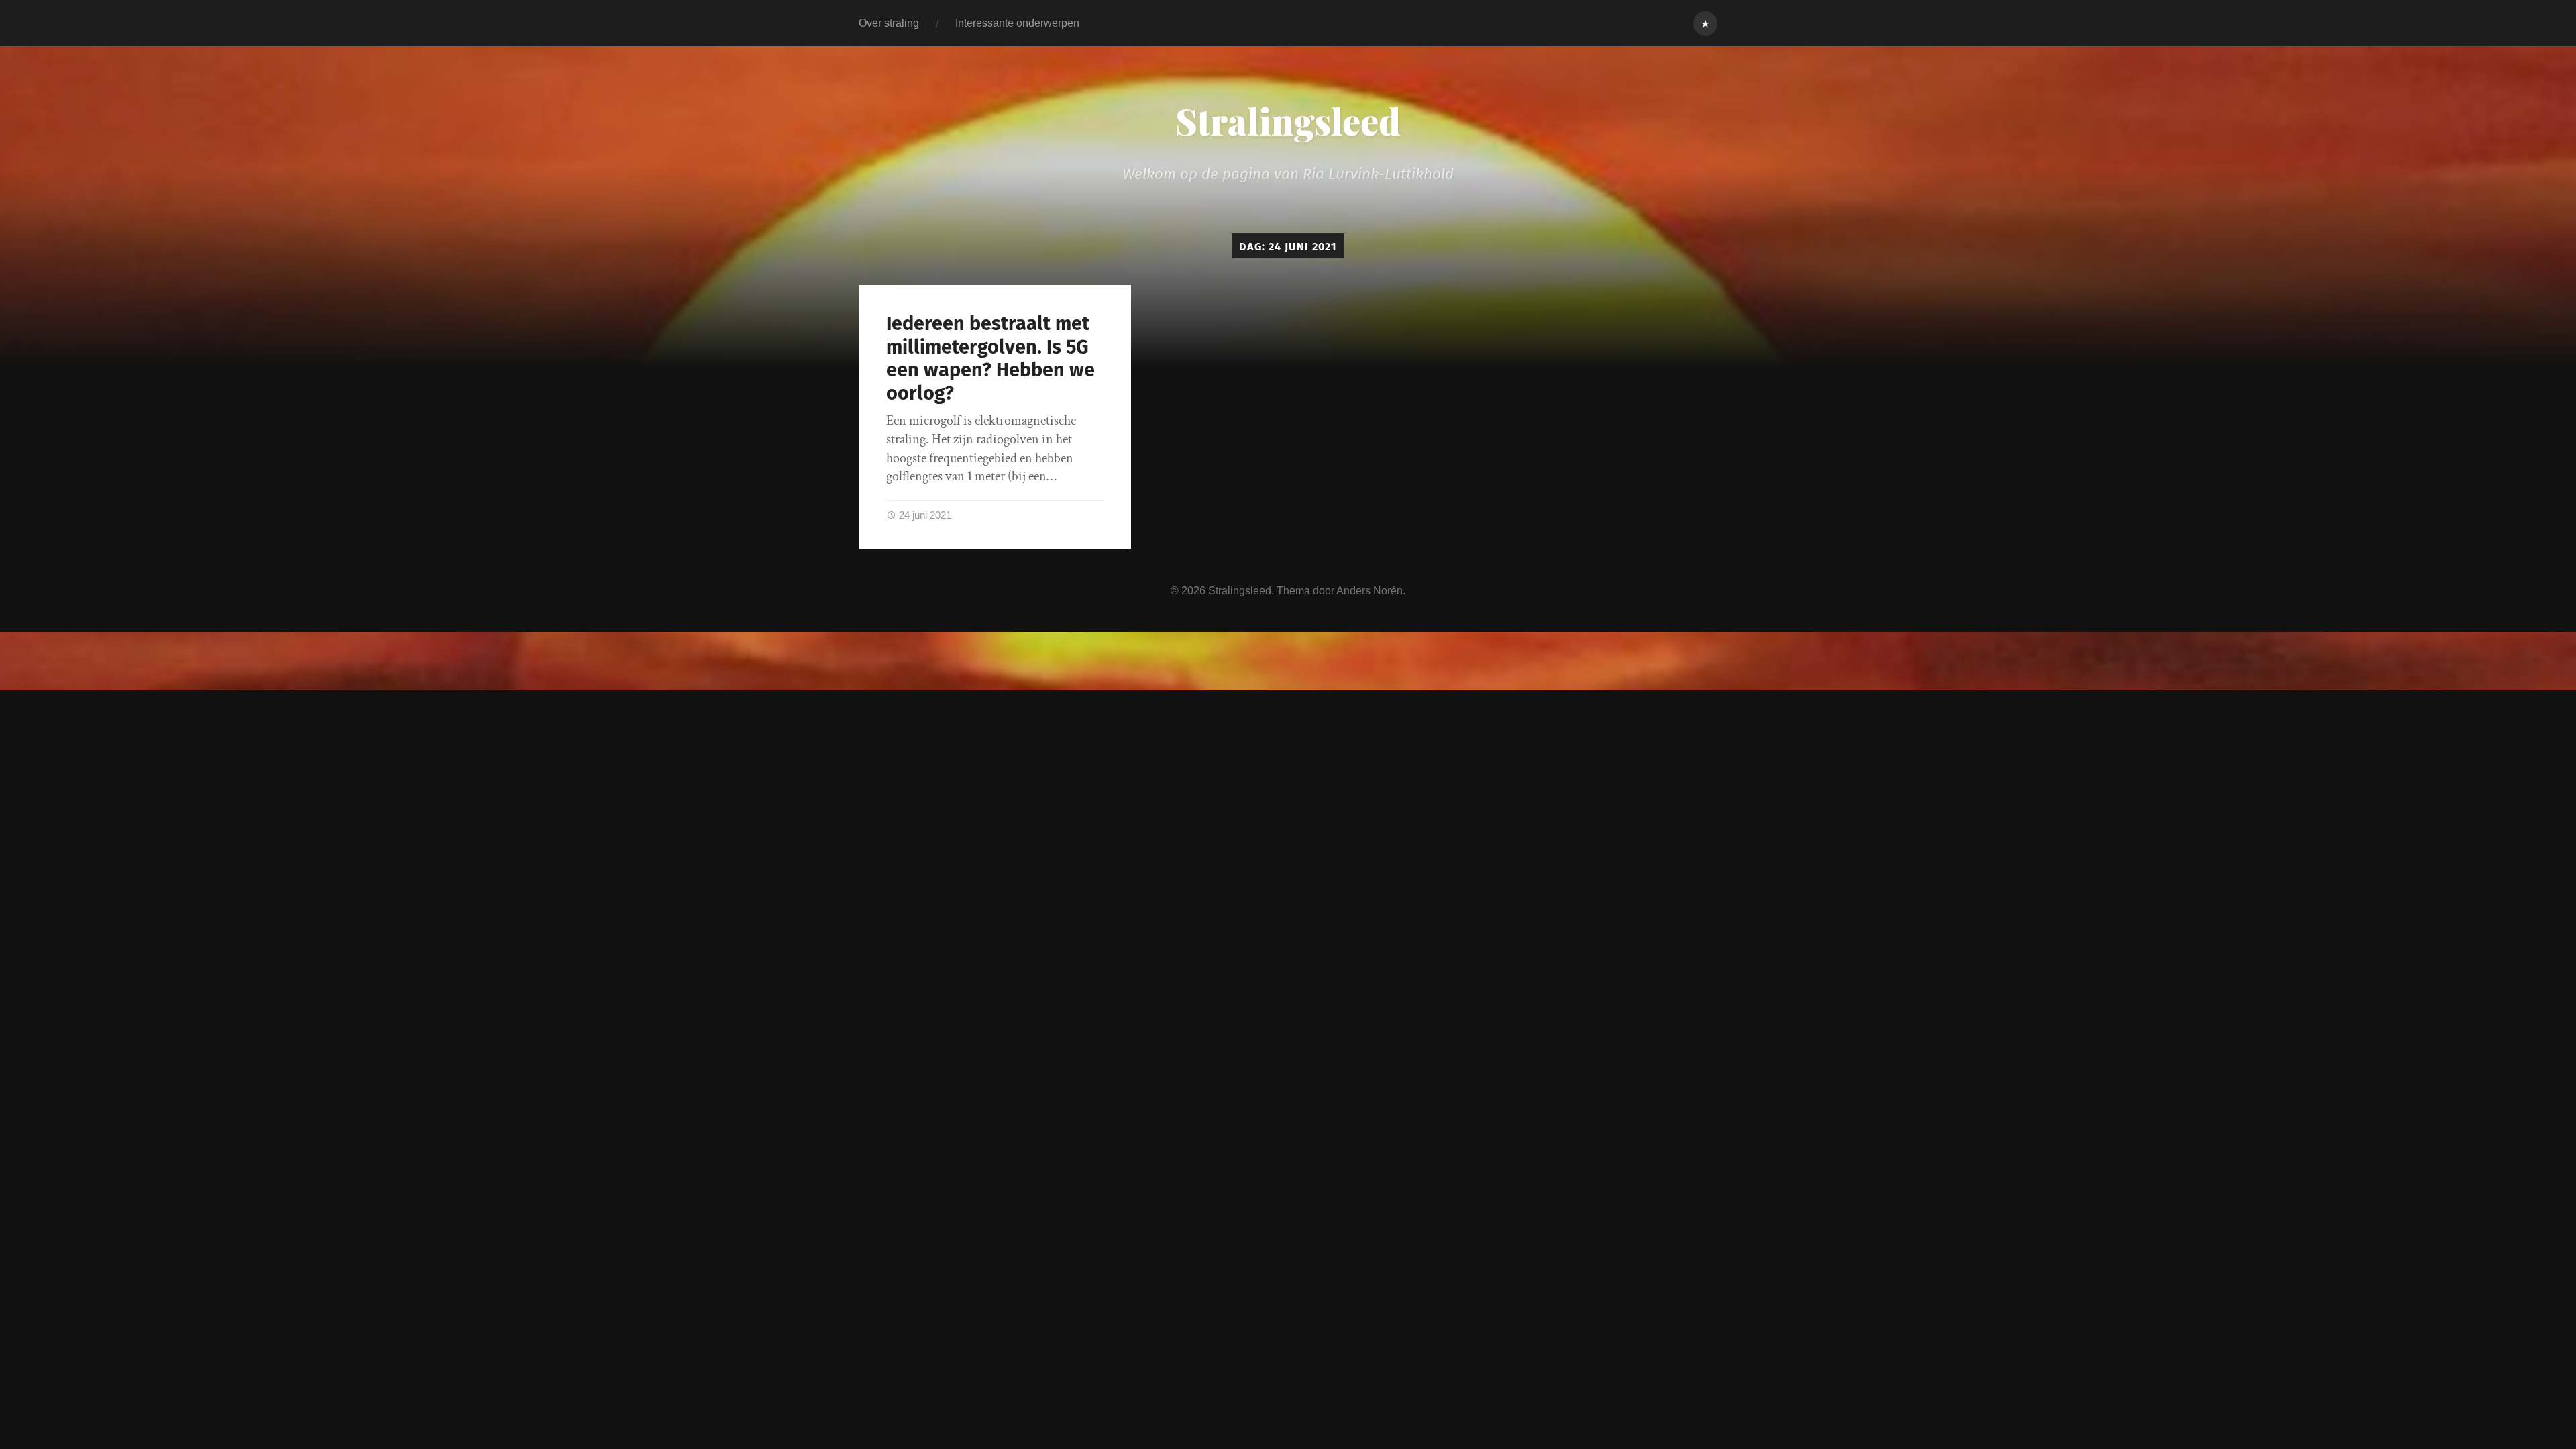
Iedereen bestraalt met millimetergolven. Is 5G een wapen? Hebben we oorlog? (990, 359)
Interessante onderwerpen (1017, 23)
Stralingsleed (1288, 121)
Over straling (889, 23)
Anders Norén (1370, 590)
